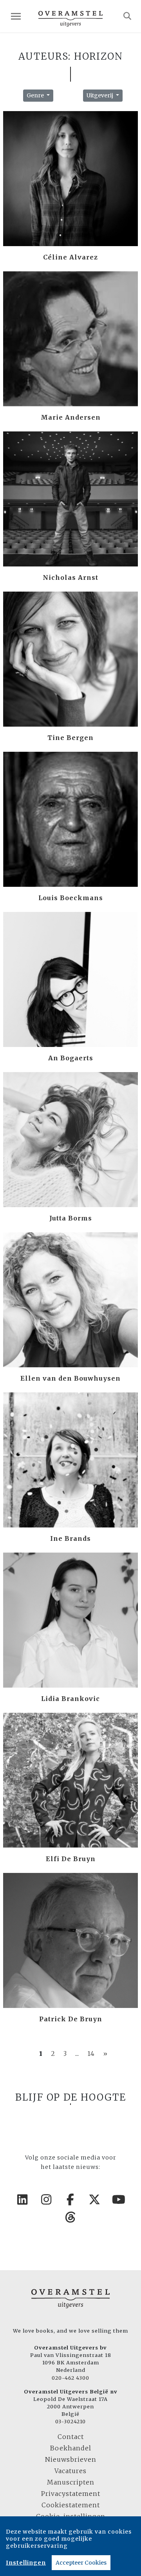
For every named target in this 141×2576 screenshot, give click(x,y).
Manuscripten (71, 2482)
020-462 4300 (70, 2378)
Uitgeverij (100, 95)
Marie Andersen (71, 417)
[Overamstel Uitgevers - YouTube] (119, 2200)
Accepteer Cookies (81, 2563)
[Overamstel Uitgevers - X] (95, 2200)
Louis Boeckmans (71, 898)
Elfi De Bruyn (71, 1859)
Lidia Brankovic (70, 1699)
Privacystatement (71, 2494)
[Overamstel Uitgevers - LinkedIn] (22, 2200)
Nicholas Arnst (70, 577)
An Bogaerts (71, 1058)
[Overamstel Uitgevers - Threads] (70, 2217)
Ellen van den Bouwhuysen (70, 1378)
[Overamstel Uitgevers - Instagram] (47, 2200)
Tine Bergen (70, 738)
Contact (71, 2437)
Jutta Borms (71, 1218)
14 (91, 2053)
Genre (36, 95)
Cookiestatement (71, 2505)
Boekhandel (71, 2448)
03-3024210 (70, 2421)
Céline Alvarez (70, 257)
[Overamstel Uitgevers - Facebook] (70, 2200)
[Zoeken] (127, 16)
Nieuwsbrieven (71, 2459)
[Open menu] (16, 16)
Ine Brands (70, 1538)
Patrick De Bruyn (71, 2019)
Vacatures (70, 2471)
